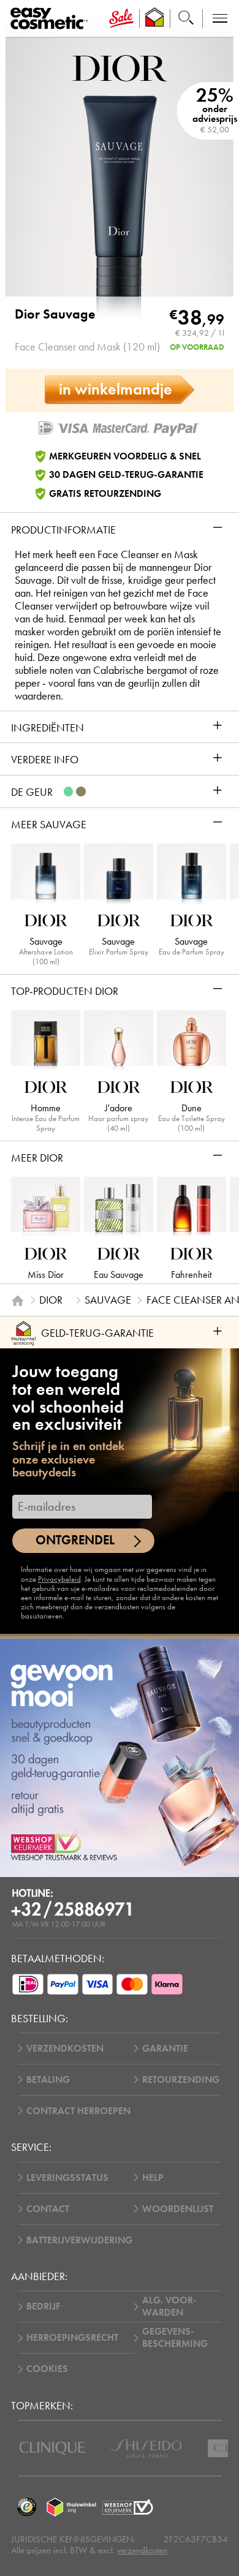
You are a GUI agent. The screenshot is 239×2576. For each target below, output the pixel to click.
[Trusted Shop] (154, 19)
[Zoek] (186, 19)
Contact (48, 2209)
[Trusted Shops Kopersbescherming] (26, 2507)
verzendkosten (142, 2550)
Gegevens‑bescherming (175, 2338)
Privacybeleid (59, 1579)
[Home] (18, 1301)
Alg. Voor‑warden (169, 2306)
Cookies (47, 2369)
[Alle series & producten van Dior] (120, 67)
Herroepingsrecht (72, 2338)
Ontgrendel (75, 1540)
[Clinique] (52, 2448)
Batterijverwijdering (79, 2240)
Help (153, 2178)
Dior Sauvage (55, 314)
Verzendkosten (65, 2049)
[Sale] (121, 19)
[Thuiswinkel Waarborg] (71, 2507)
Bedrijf (43, 2306)
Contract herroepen (78, 2111)
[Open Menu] (51, 19)
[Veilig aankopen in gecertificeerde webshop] (128, 2507)
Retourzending (181, 2080)
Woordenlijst (178, 2209)
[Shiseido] (146, 2449)
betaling (48, 2080)
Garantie (165, 2049)
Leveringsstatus (67, 2178)
